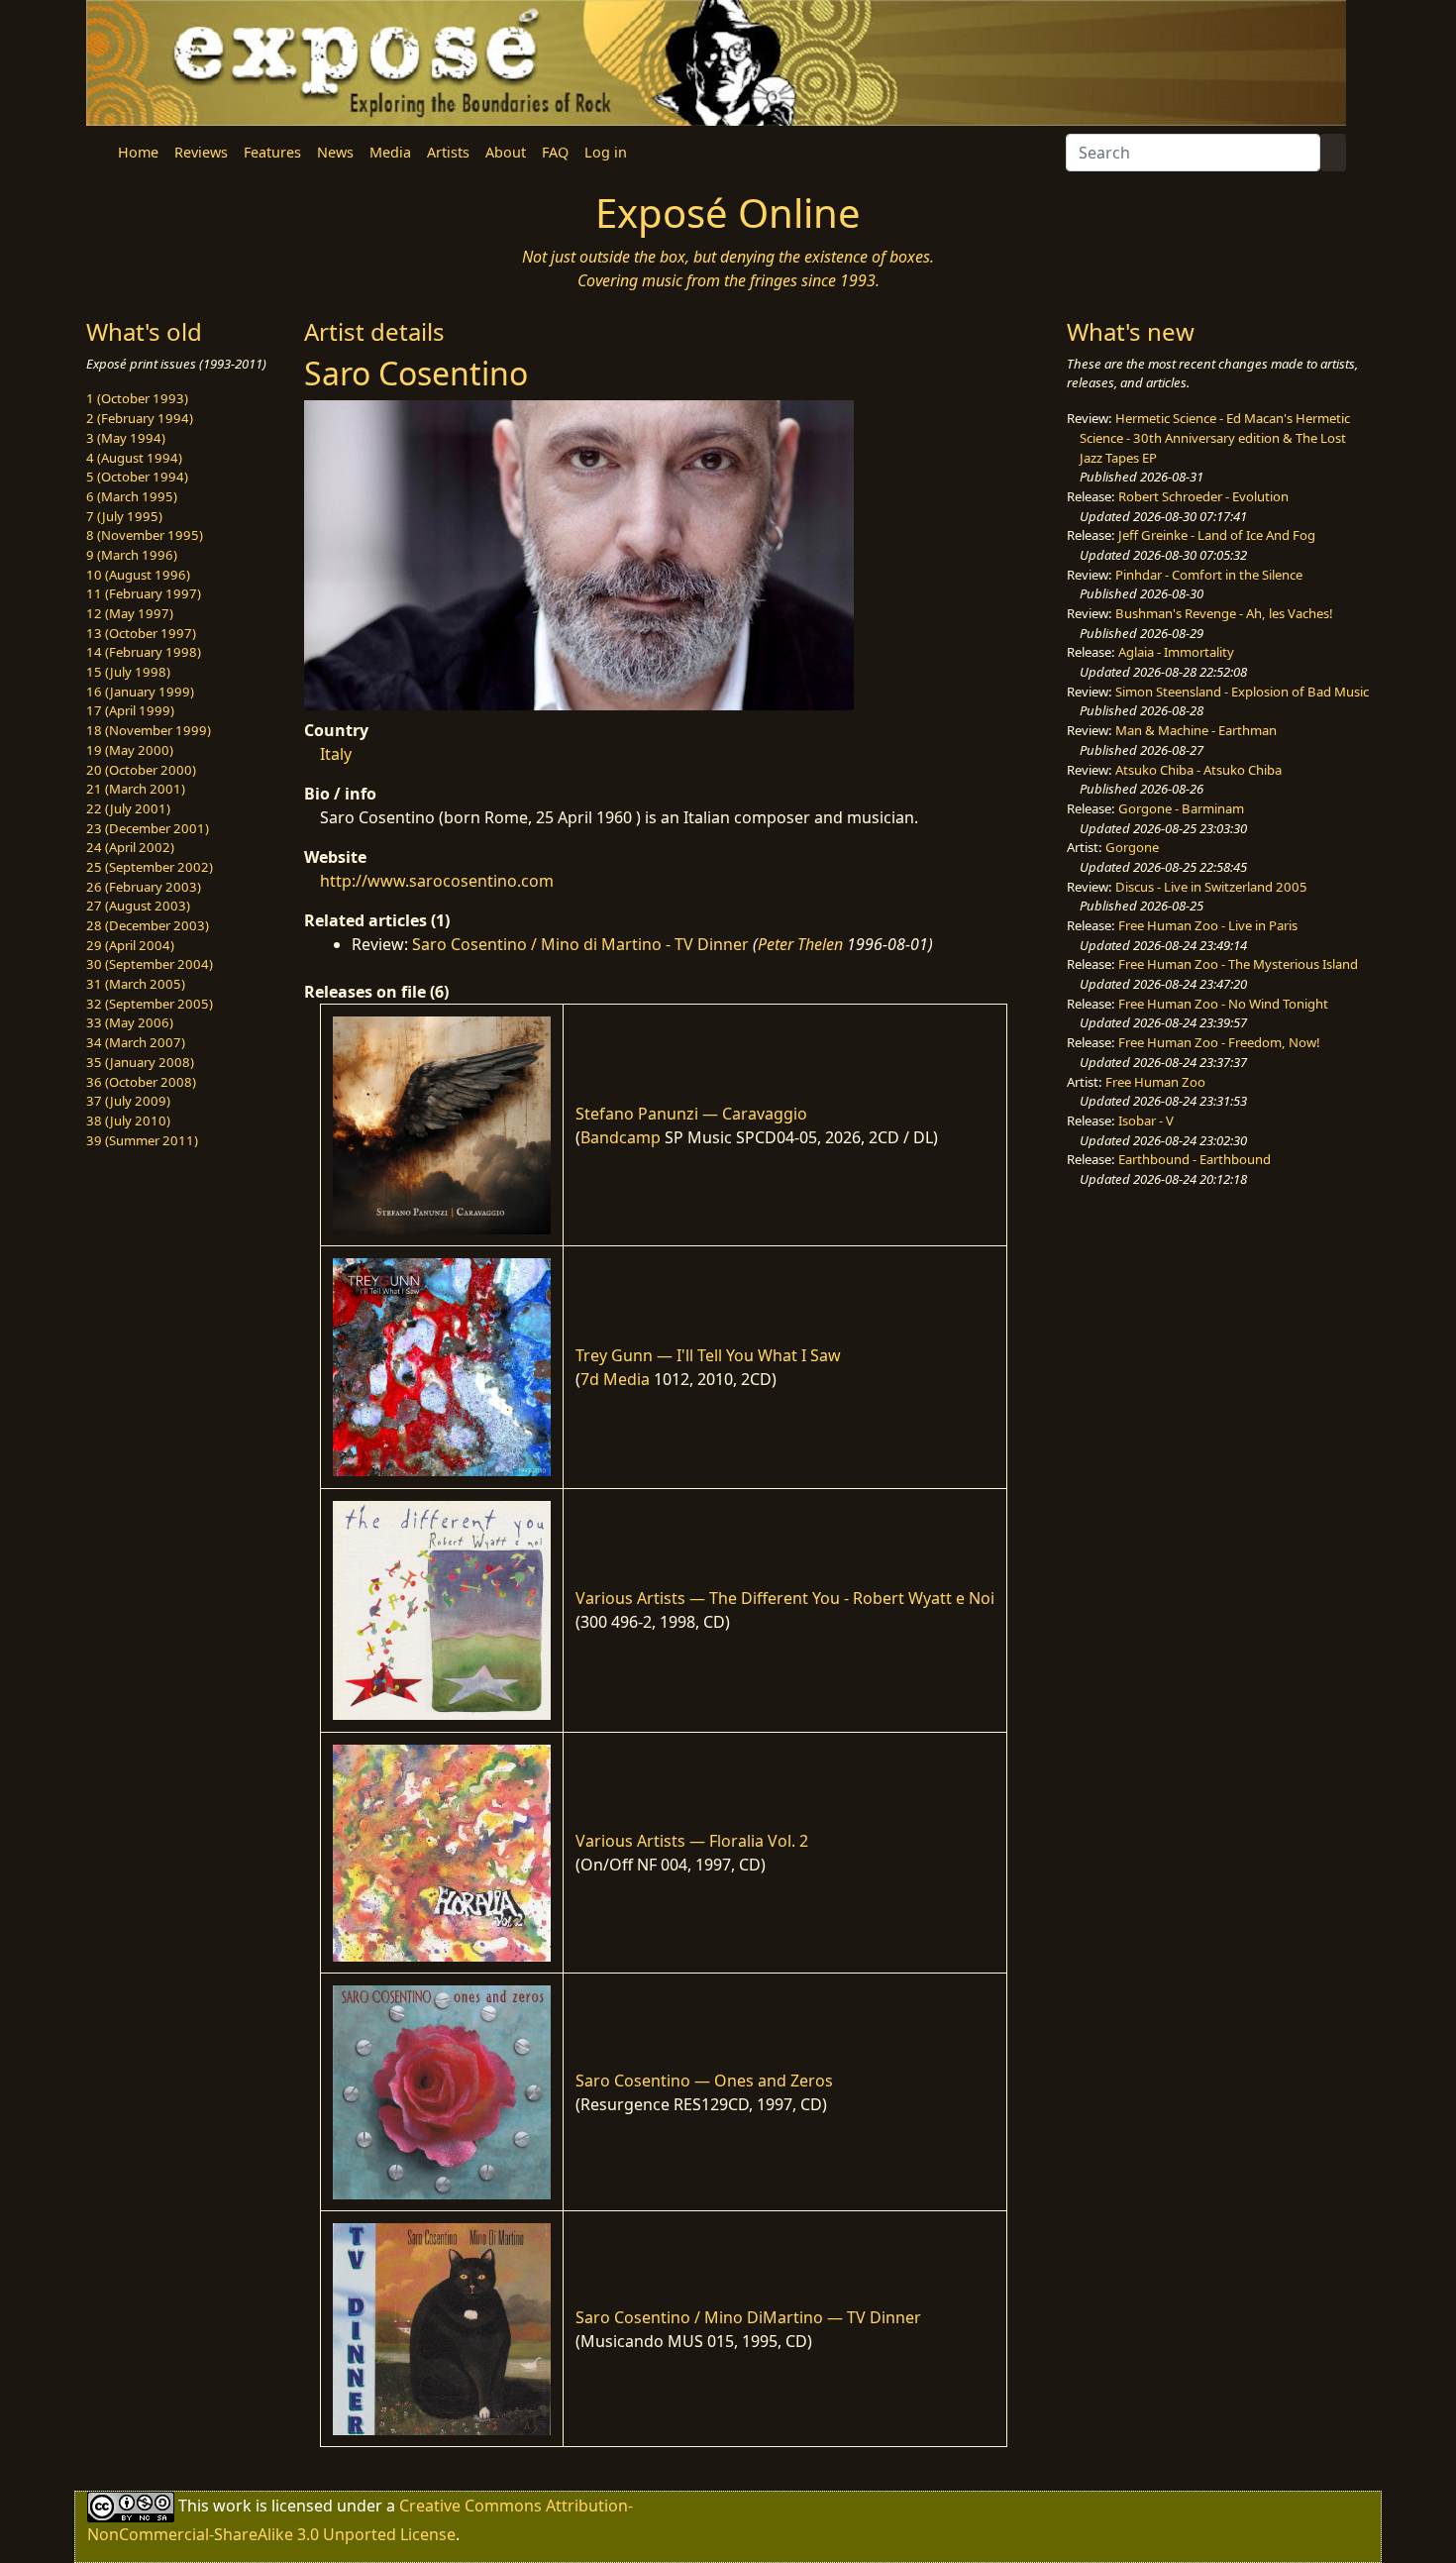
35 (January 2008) (140, 1062)
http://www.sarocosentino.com (437, 881)
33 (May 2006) (130, 1022)
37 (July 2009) (128, 1101)
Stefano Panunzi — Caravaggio (691, 1114)
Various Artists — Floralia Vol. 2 (692, 1841)
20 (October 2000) (141, 770)
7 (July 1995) (124, 516)
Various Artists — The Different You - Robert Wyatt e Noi (785, 1598)
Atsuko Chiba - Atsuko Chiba (1198, 770)
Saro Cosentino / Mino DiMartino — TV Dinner (748, 2317)
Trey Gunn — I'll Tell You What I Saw (708, 1355)
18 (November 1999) (149, 730)
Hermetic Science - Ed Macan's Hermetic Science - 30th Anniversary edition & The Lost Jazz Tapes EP (1215, 437)
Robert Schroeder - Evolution (1203, 496)
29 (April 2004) (130, 945)
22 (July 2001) (128, 808)
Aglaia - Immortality (1176, 652)
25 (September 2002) (150, 867)
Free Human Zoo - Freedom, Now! (1219, 1042)
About (506, 152)
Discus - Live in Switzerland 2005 (1211, 887)
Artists (448, 152)
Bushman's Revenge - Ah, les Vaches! (1224, 613)
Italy (336, 754)
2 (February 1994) (140, 418)
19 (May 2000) (130, 750)
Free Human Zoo (1155, 1082)
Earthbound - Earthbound (1195, 1159)
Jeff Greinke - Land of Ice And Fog (1217, 535)
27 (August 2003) (138, 906)
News (335, 152)
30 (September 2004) (150, 964)
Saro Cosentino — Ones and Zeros (704, 2081)
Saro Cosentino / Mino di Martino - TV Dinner (580, 944)
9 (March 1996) (132, 555)
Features (272, 152)
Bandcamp (621, 1137)
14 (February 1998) (144, 652)
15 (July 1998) (128, 672)
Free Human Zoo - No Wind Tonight (1223, 1004)
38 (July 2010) (128, 1121)
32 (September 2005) (150, 1004)
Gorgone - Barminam (1181, 808)
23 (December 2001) (148, 828)
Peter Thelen (800, 944)
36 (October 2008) (141, 1082)
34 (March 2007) (136, 1042)
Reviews (201, 152)
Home (138, 152)
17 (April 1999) (130, 710)
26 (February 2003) (144, 887)
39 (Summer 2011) (142, 1140)
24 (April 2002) (130, 847)
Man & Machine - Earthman (1196, 730)
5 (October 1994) (137, 477)
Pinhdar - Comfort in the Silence (1209, 575)
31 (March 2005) (136, 984)
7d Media (615, 1379)
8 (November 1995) (145, 535)
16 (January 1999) (140, 692)
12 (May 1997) (130, 613)
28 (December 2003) (148, 925)
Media (390, 152)
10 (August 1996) (138, 575)
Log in (606, 152)
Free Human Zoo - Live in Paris (1208, 925)
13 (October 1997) (141, 633)
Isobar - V (1146, 1121)
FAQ (555, 152)
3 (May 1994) (126, 438)
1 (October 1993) (137, 398)
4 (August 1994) (134, 458)
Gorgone (1132, 847)
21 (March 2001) (136, 789)
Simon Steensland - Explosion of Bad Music (1242, 692)
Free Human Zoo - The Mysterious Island (1238, 964)
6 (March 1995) (132, 496)
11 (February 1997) (144, 593)
